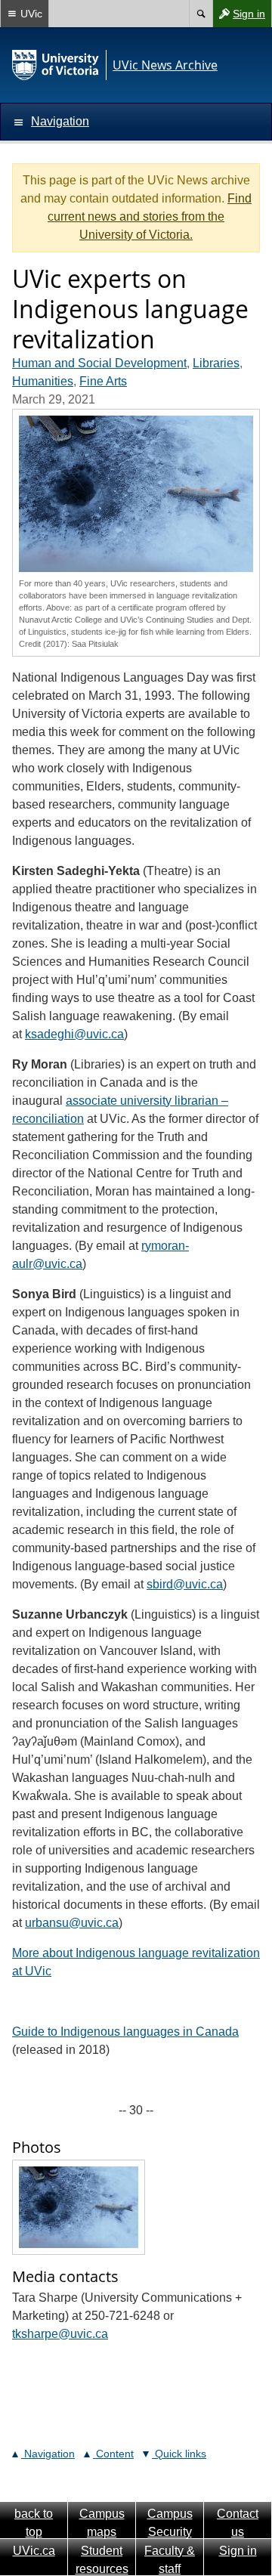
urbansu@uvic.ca (72, 1923)
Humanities (43, 381)
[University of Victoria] (56, 65)
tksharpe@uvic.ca (60, 2334)
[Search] (201, 14)
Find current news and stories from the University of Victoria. (150, 216)
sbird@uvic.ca (185, 1584)
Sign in (239, 17)
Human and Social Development (99, 363)
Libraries (216, 363)
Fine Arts (103, 381)
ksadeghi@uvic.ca (74, 1034)
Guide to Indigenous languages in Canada (125, 2032)
